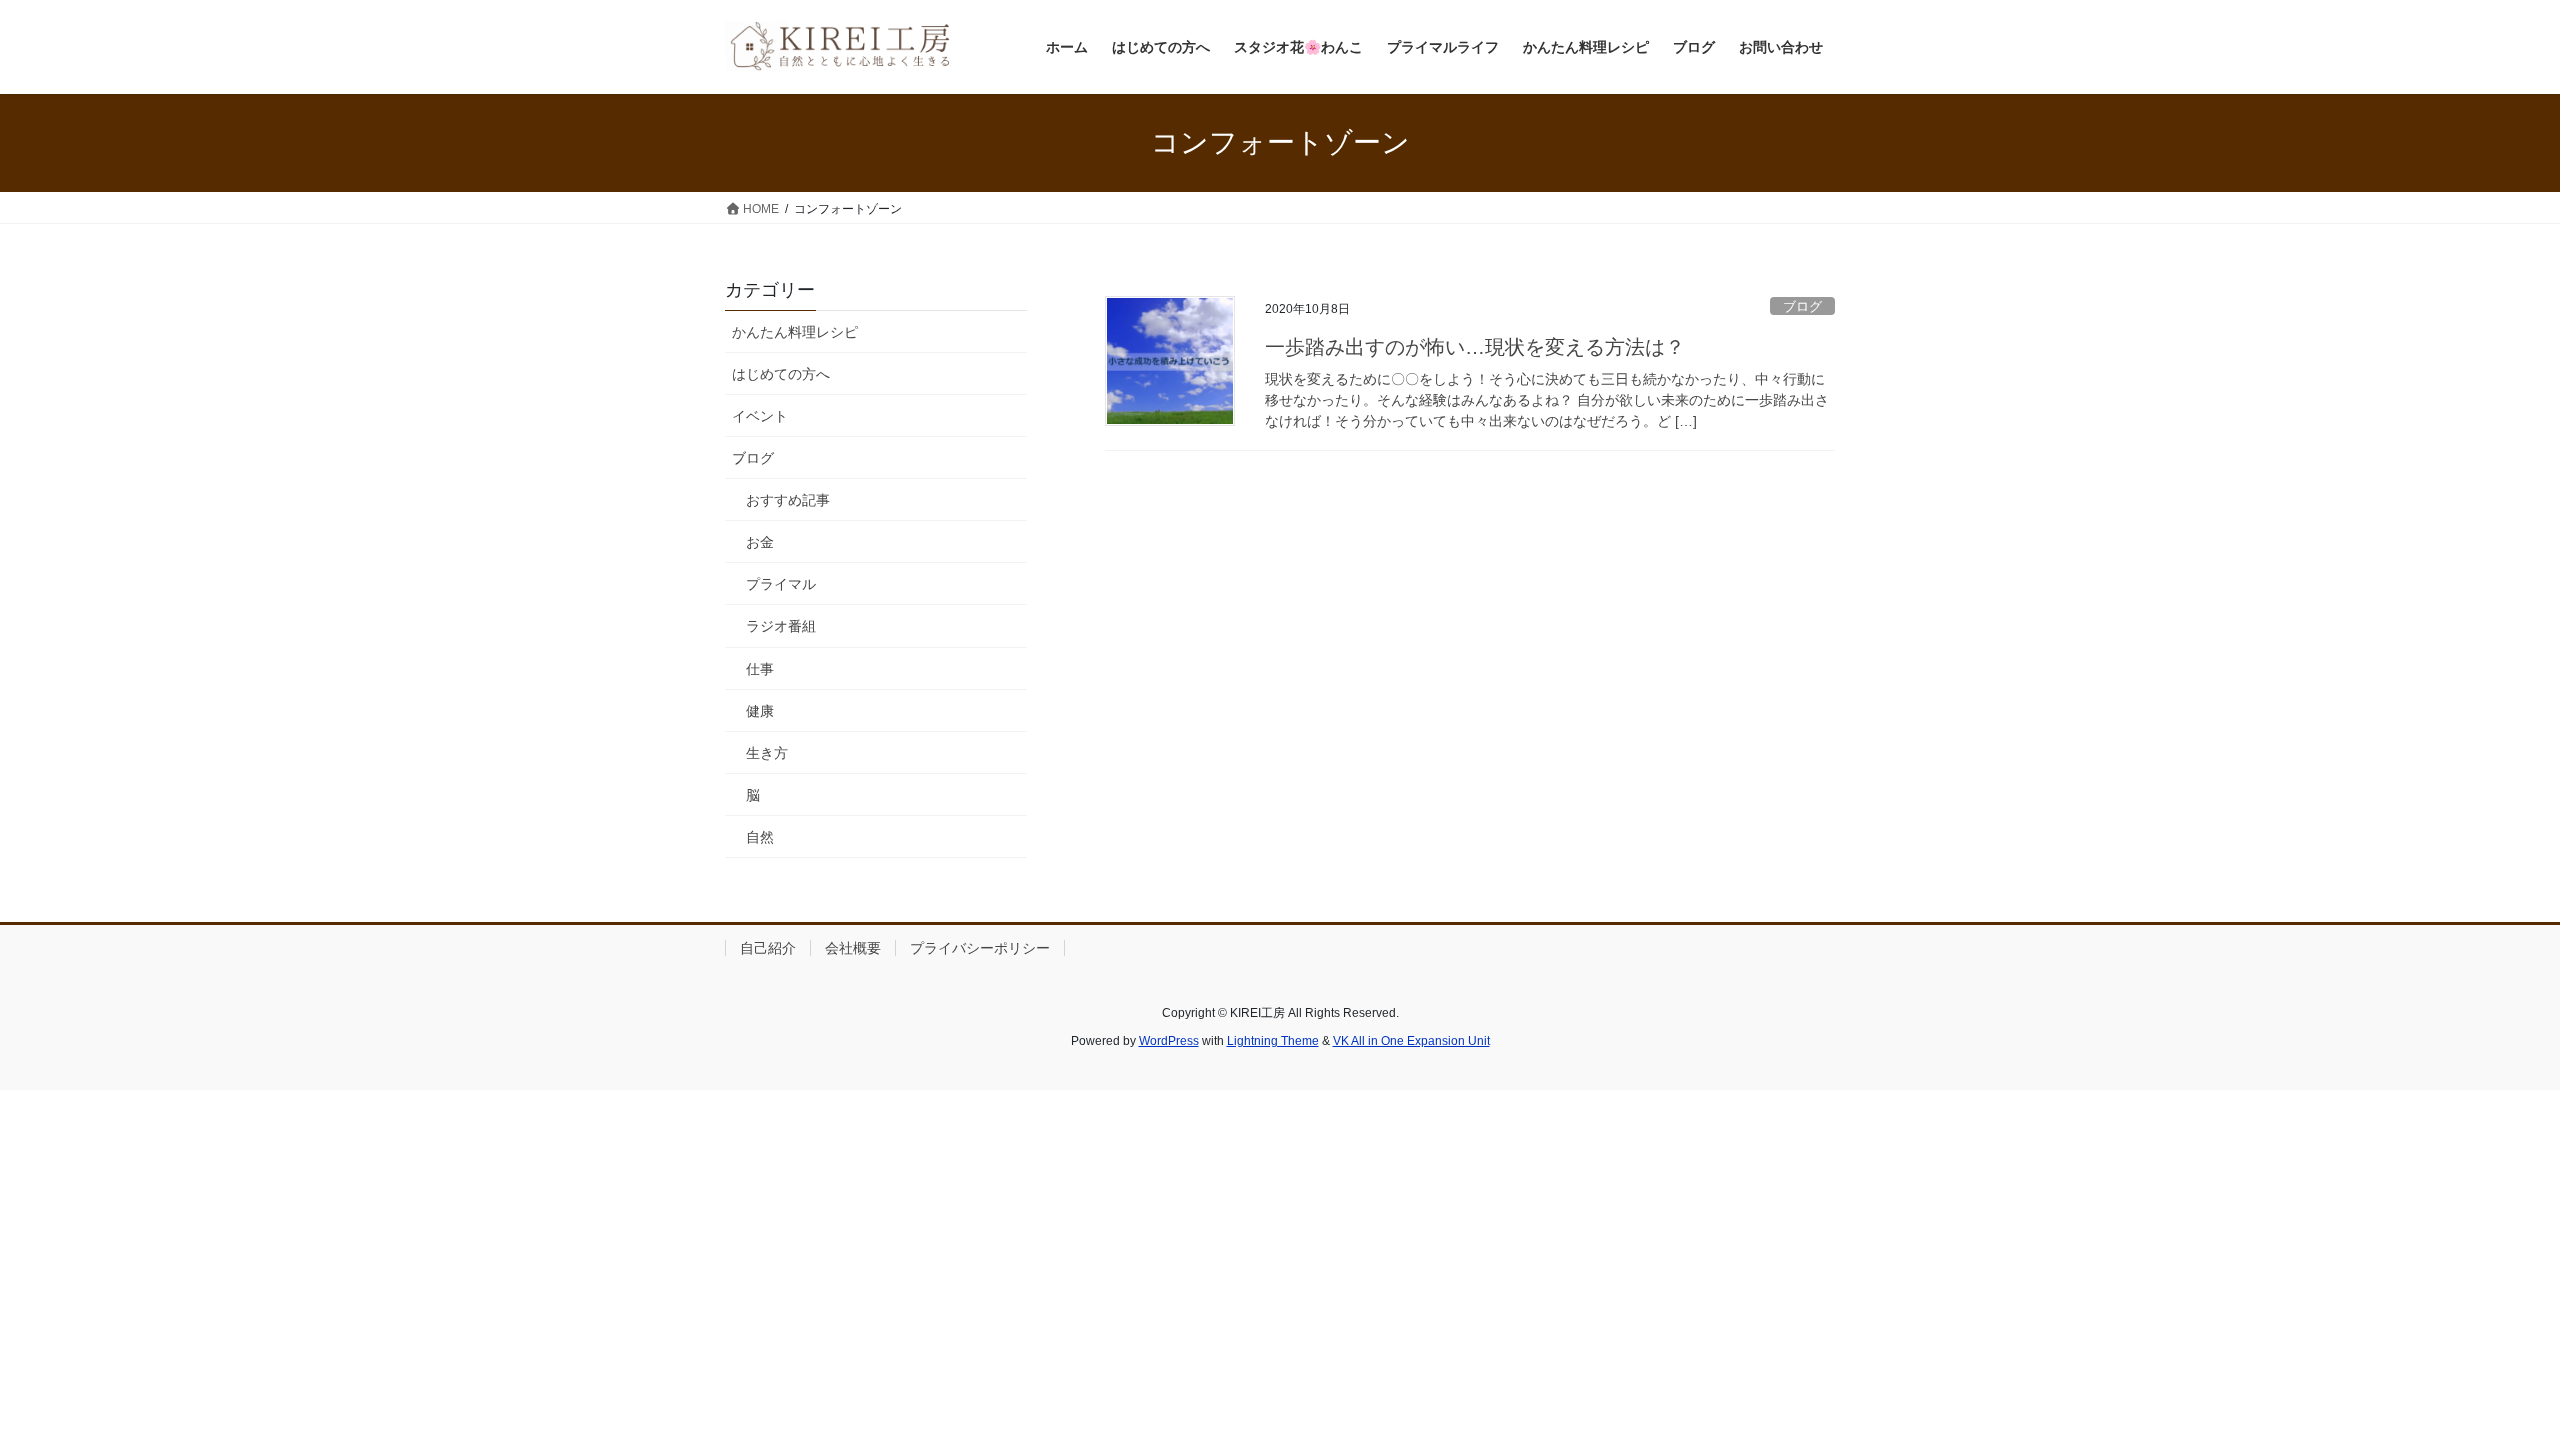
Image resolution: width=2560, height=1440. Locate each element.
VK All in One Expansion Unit (1411, 1041)
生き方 (767, 753)
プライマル (781, 584)
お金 (760, 542)
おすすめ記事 (788, 500)
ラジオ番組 (781, 626)
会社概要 (853, 948)
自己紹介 (768, 948)
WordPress (1169, 1041)
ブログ (1802, 306)
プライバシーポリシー (980, 948)
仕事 (760, 669)
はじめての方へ (781, 374)
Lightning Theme (1273, 1041)
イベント (760, 416)
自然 (760, 837)
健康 (760, 711)
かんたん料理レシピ (795, 332)
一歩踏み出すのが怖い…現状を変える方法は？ (1475, 347)
